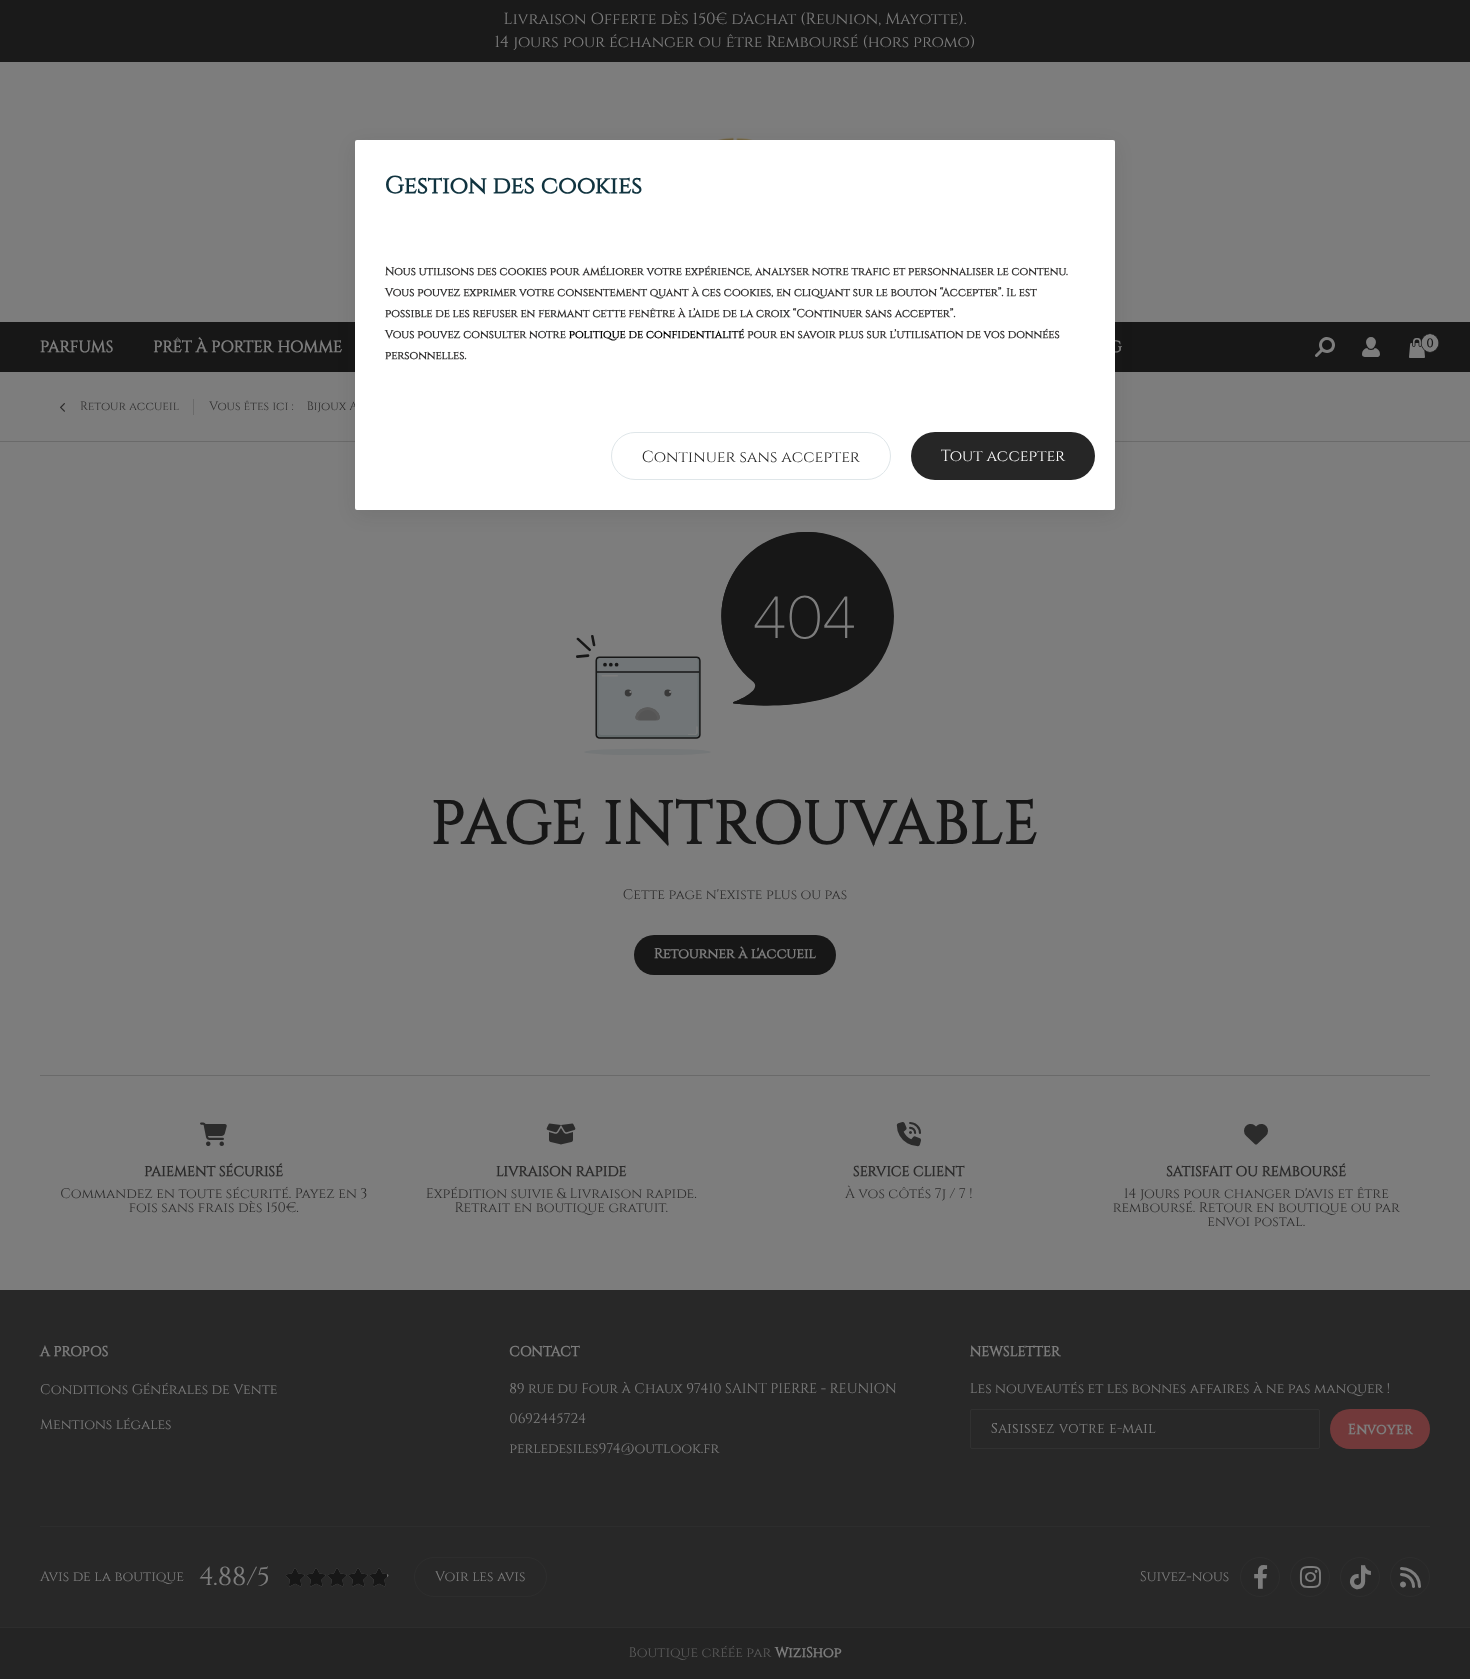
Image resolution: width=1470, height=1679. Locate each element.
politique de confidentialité (657, 335)
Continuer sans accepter (751, 457)
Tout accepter (1003, 456)
